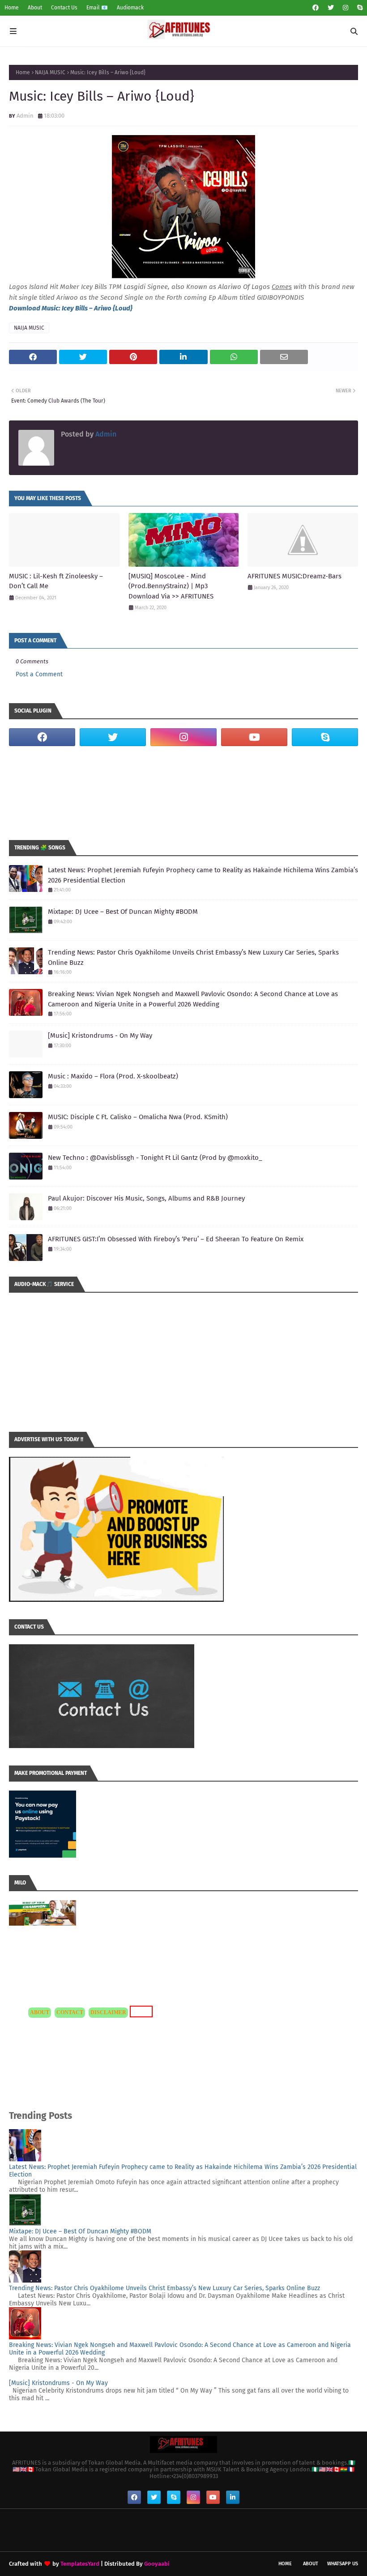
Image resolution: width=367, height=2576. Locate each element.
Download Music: (35, 308)
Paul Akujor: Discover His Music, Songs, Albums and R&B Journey (146, 1198)
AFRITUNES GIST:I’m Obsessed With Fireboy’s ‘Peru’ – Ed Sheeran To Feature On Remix (176, 1239)
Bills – (84, 308)
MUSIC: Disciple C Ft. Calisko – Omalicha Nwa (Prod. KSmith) (138, 1117)
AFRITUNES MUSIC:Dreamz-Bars (294, 576)
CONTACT (70, 2012)
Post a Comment (39, 674)
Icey (68, 308)
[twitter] (331, 8)
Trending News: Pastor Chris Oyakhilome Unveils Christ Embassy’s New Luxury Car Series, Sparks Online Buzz (193, 957)
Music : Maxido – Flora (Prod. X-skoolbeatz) (113, 1076)
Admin (25, 116)
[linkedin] (233, 2497)
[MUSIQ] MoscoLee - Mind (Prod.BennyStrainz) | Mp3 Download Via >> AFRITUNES (171, 586)
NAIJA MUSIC (50, 72)
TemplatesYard (80, 2564)
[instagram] (346, 8)
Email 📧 (97, 8)
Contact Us (64, 8)
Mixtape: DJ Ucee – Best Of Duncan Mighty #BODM (123, 912)
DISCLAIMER (108, 2012)
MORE (140, 2011)
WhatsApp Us (343, 2564)
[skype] (359, 8)
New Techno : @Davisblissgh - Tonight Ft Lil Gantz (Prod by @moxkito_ (155, 1158)
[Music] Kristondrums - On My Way (100, 1035)
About (35, 8)
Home (12, 8)
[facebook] (316, 8)
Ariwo (103, 308)
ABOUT (40, 2012)
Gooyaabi (157, 2564)
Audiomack (130, 8)
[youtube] (254, 737)
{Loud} (122, 308)
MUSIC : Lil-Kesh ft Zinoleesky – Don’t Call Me (56, 581)
